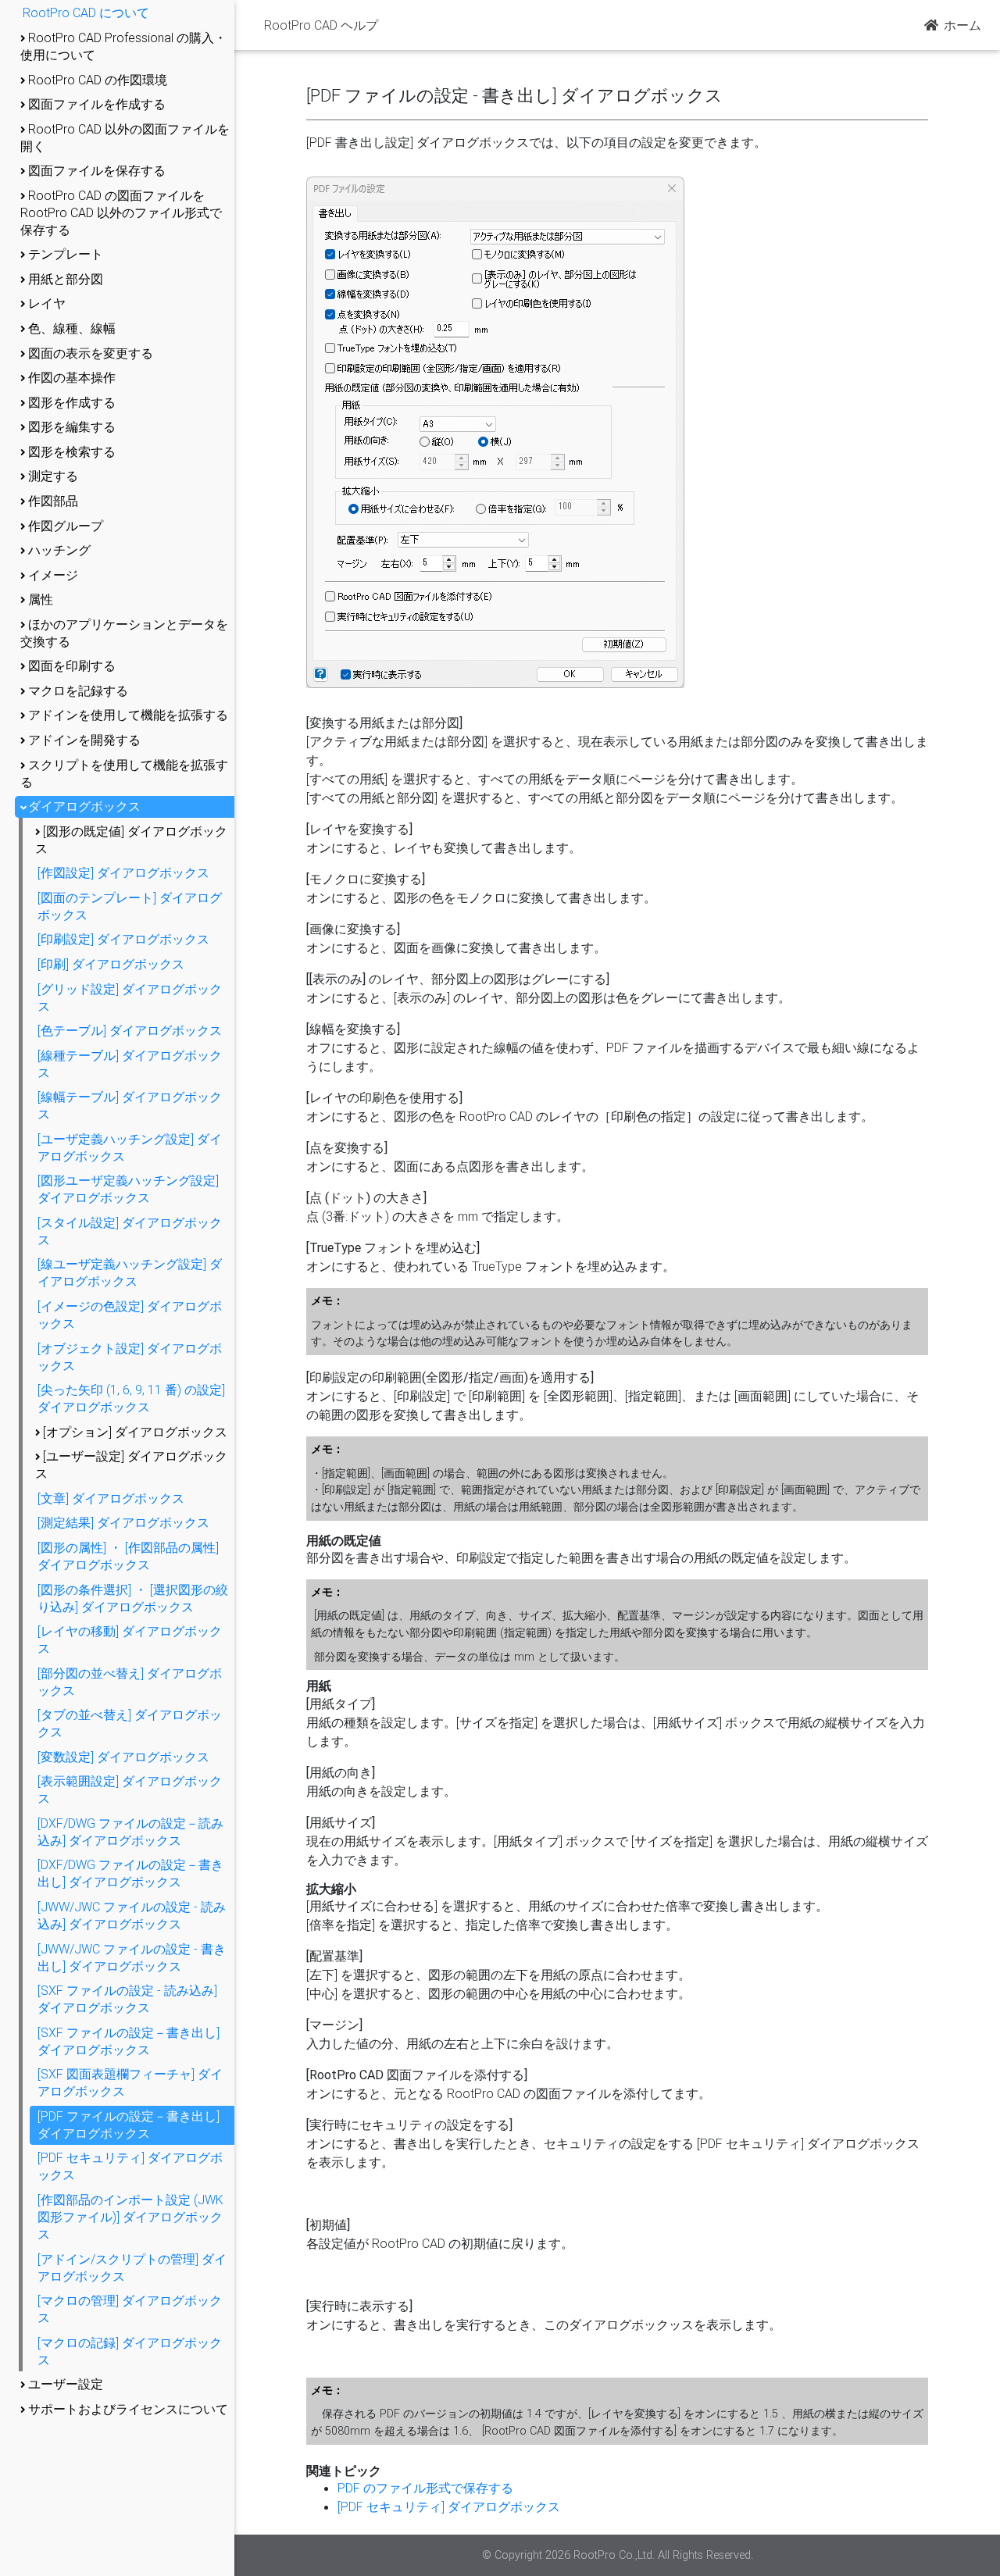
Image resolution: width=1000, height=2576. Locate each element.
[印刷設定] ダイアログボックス (123, 939)
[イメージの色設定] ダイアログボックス (130, 1315)
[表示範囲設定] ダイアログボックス (130, 1789)
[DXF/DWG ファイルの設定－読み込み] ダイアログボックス (130, 1832)
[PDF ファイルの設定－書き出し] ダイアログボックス (129, 2125)
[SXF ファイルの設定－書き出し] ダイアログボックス (129, 2041)
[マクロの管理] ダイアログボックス (130, 2309)
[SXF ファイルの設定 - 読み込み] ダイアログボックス (127, 1999)
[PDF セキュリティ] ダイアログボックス (130, 2166)
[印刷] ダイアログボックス (111, 964)
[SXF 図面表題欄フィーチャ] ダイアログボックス (130, 2082)
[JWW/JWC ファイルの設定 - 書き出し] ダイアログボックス (132, 1957)
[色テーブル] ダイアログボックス (130, 1030)
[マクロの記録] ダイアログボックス (130, 2351)
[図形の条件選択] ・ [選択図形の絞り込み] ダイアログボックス (133, 1598)
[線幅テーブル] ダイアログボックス (130, 1105)
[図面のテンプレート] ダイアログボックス (130, 906)
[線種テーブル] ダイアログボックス (130, 1064)
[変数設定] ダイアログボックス (123, 1757)
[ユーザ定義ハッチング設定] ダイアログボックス (130, 1147)
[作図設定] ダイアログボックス (123, 872)
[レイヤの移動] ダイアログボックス (130, 1639)
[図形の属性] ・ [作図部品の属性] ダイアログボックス (128, 1556)
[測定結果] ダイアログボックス (123, 1522)
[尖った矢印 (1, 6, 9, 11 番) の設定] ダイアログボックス (131, 1398)
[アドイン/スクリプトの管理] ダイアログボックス (132, 2267)
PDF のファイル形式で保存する (425, 2488)
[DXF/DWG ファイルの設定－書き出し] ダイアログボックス (130, 1873)
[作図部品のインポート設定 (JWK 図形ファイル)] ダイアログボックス (130, 2217)
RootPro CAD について (86, 12)
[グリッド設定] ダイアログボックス (130, 997)
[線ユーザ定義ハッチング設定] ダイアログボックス (130, 1272)
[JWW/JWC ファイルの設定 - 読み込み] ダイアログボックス (132, 1915)
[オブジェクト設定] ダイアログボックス (130, 1357)
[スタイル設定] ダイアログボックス (130, 1231)
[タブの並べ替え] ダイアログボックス (130, 1723)
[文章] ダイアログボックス (111, 1498)
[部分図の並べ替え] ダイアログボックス (130, 1682)
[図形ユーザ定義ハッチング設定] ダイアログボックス (128, 1189)
